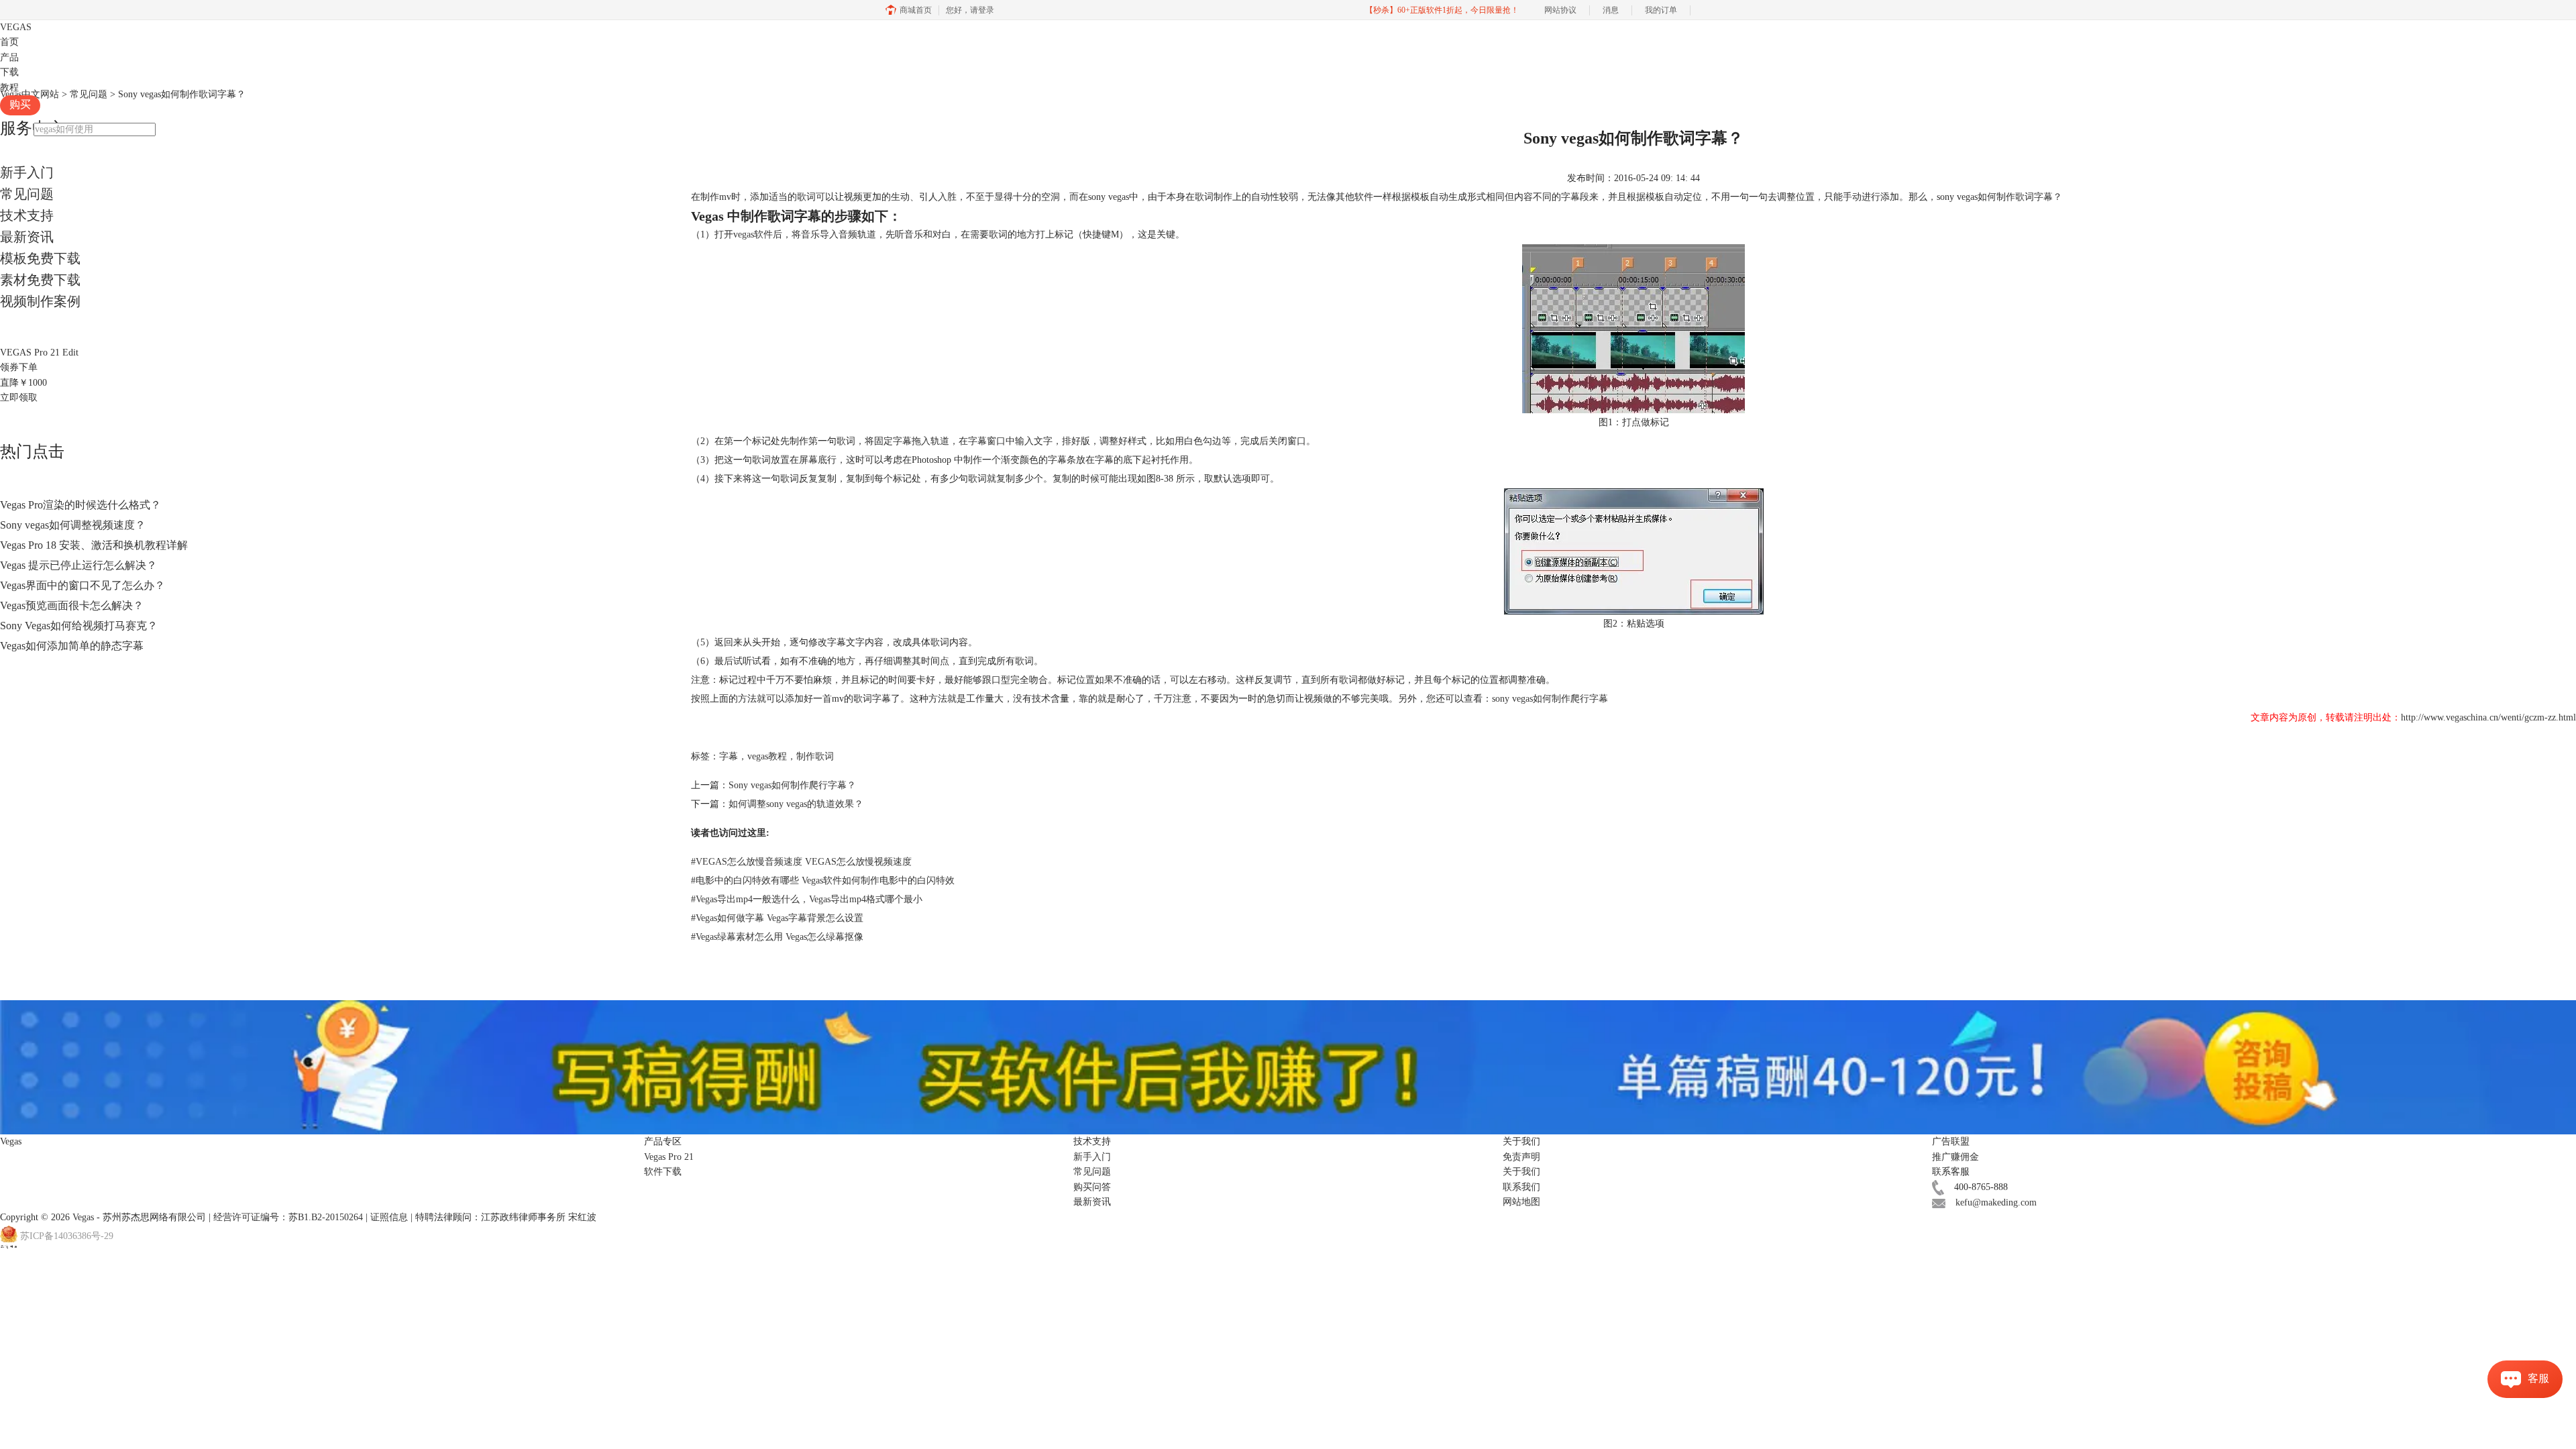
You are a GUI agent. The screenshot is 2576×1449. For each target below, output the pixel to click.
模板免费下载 (40, 258)
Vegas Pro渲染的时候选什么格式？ (80, 505)
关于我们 (1521, 1172)
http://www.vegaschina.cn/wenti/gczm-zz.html (2488, 717)
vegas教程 (767, 756)
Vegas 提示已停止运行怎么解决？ (78, 565)
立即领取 (19, 397)
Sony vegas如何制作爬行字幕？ (792, 785)
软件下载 (663, 1172)
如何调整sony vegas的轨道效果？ (796, 804)
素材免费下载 (40, 280)
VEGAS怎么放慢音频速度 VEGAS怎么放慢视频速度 (801, 862)
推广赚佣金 (1955, 1157)
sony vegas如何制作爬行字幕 (1550, 699)
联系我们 (1521, 1187)
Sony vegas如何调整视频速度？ (73, 525)
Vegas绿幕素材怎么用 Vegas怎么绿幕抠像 (777, 937)
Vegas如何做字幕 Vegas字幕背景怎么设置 (777, 918)
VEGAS (16, 27)
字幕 (729, 756)
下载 (9, 72)
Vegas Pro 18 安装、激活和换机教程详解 (94, 545)
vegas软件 (753, 234)
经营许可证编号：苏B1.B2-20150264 (288, 1217)
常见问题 (27, 194)
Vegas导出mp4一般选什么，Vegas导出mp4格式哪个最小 (807, 899)
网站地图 (1521, 1202)
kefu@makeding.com (1996, 1202)
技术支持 (27, 215)
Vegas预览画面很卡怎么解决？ (72, 605)
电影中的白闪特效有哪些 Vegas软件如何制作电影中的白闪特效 (823, 880)
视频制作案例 (40, 301)
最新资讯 (27, 237)
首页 (9, 42)
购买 (20, 104)
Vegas (83, 1217)
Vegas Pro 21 (669, 1157)
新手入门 (27, 172)
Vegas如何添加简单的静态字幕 (72, 646)
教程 (9, 88)
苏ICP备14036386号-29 (67, 1236)
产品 (9, 57)
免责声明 (1521, 1157)
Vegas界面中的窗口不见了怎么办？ (83, 585)
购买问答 (1092, 1187)
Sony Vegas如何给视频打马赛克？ (79, 626)
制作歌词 (815, 756)
